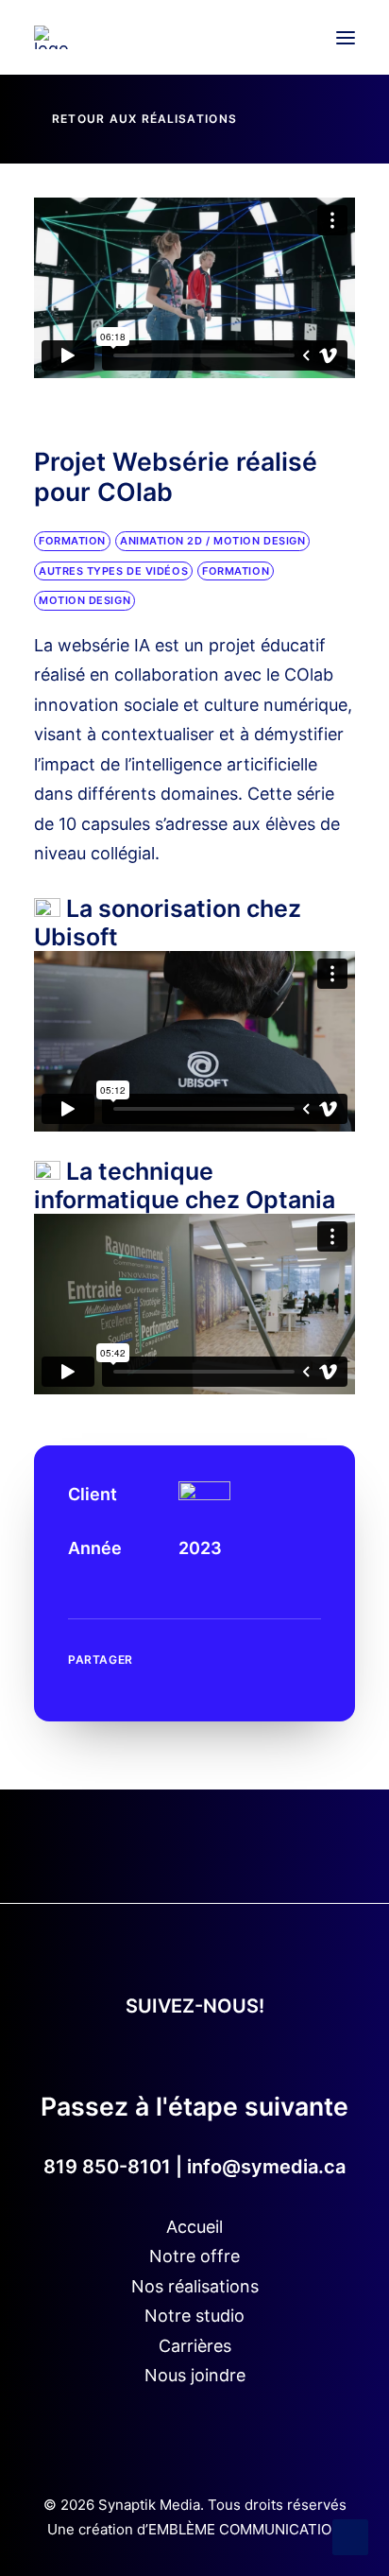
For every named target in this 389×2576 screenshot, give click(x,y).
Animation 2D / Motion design (212, 541)
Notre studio (194, 2316)
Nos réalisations (195, 2286)
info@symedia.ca (266, 2167)
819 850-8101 (107, 2167)
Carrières (195, 2346)
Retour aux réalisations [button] (144, 119)
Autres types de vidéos (113, 571)
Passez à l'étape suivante (194, 2106)
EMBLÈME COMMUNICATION (245, 2529)
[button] (346, 37)
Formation (72, 541)
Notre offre (194, 2256)
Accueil (194, 2227)
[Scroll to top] (350, 2536)
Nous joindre (195, 2375)
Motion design (85, 600)
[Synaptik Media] (51, 37)
